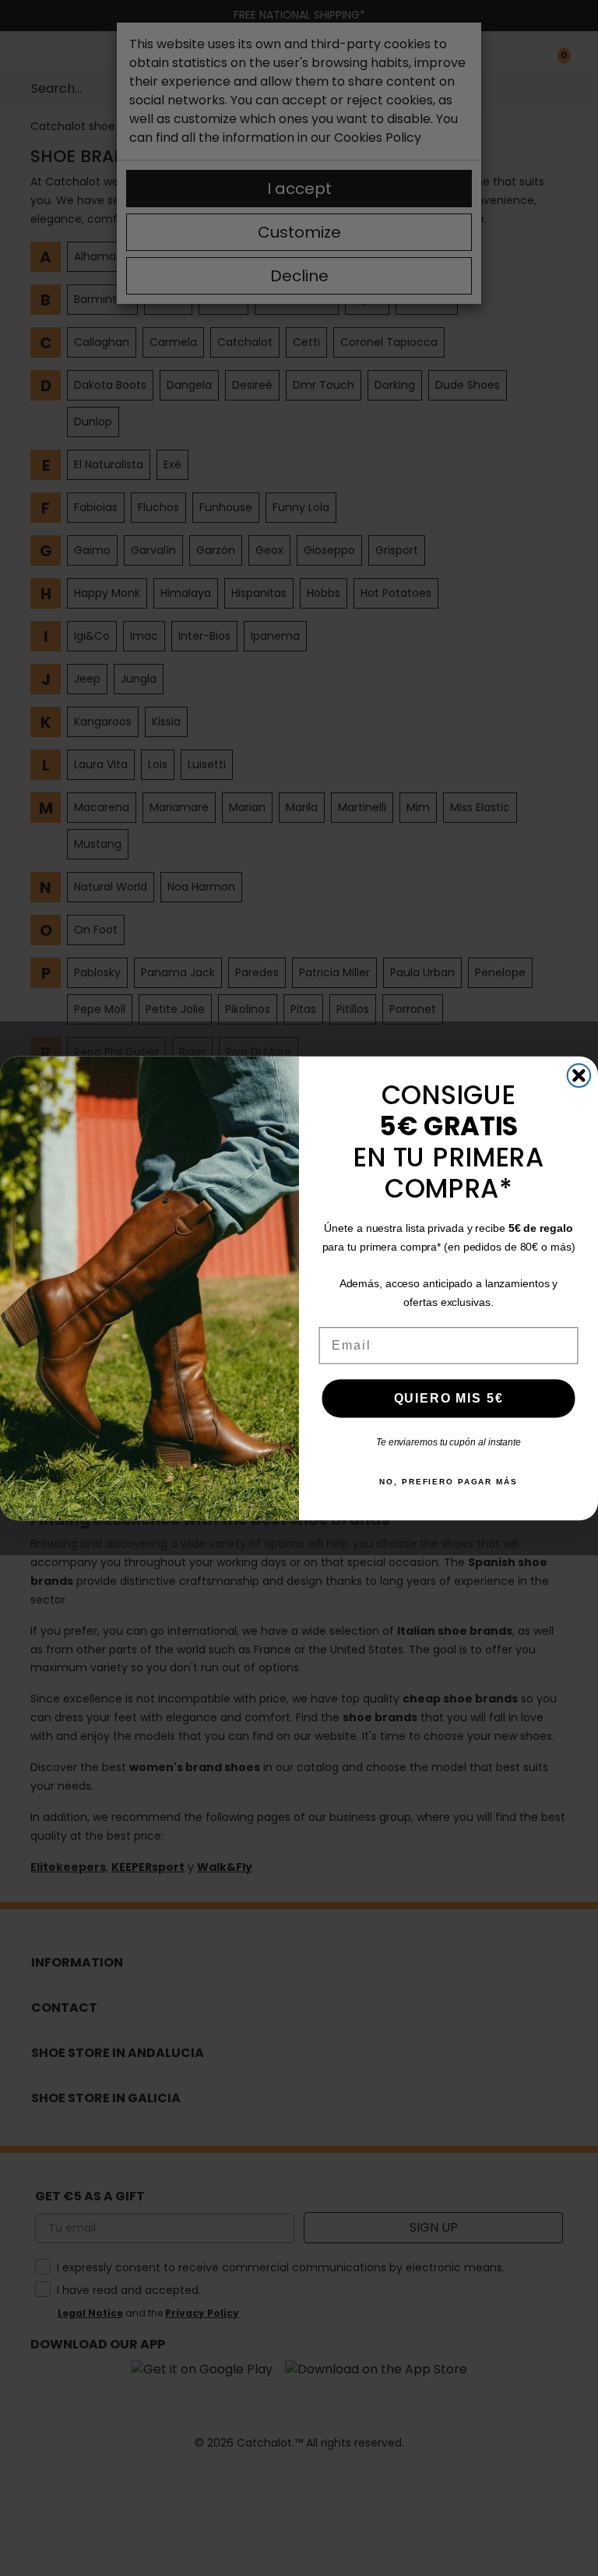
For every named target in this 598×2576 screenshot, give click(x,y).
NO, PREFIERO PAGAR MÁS (448, 1482)
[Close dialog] (579, 1075)
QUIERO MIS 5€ (449, 1397)
